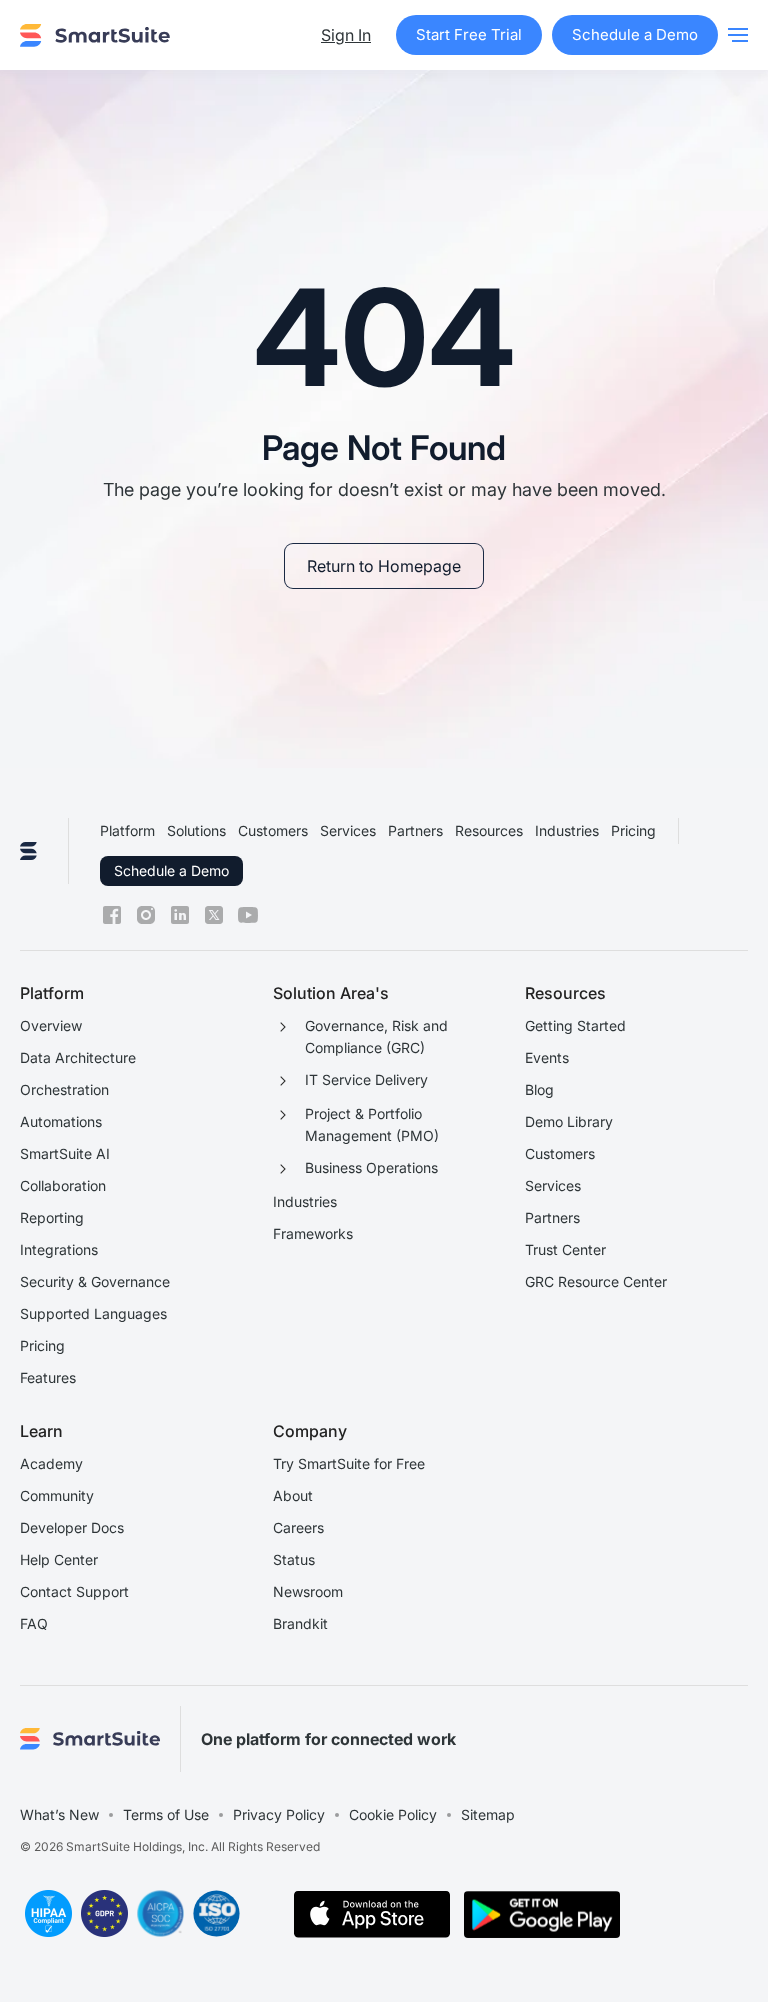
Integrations (59, 1249)
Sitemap (488, 1814)
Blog (539, 1089)
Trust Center (565, 1249)
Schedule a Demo (171, 870)
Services (348, 830)
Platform (127, 830)
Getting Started (575, 1025)
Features (48, 1377)
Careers (298, 1527)
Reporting (52, 1217)
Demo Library (569, 1121)
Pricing (633, 830)
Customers (273, 830)
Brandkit (300, 1623)
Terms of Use (166, 1814)
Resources (489, 830)
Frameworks (313, 1233)
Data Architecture (78, 1057)
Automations (61, 1121)
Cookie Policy (393, 1814)
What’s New (59, 1814)
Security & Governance (95, 1281)
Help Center (59, 1559)
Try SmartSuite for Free (349, 1463)
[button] (738, 35)
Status (294, 1559)
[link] (384, 566)
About (293, 1495)
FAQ (34, 1623)
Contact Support (74, 1591)
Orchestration (64, 1089)
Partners (415, 830)
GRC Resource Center (596, 1281)
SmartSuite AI (65, 1153)
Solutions (196, 830)
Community (57, 1495)
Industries (567, 830)
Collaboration (63, 1185)
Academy (51, 1463)
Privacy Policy (279, 1814)
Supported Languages (93, 1313)
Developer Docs (72, 1527)
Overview (51, 1025)
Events (547, 1057)
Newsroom (308, 1591)
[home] (95, 35)
